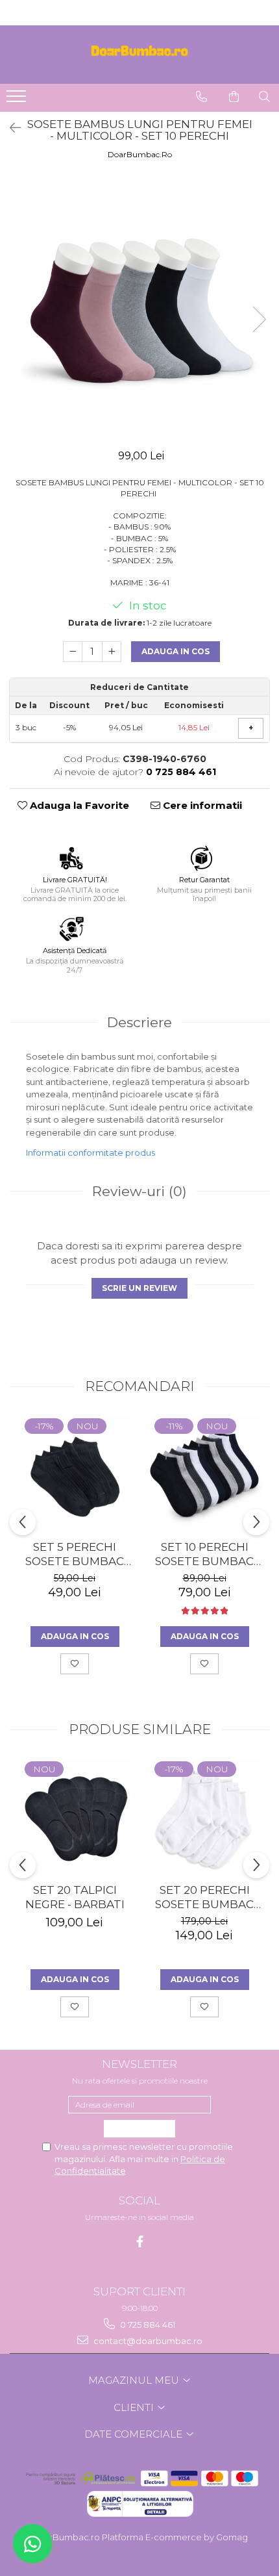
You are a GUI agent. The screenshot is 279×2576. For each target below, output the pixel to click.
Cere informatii (201, 805)
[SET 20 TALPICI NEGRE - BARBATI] (75, 1818)
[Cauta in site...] (264, 97)
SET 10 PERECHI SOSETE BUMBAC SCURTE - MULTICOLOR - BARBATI (204, 1554)
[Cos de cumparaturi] (234, 97)
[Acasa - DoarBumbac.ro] (139, 55)
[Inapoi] (10, 128)
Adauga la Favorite (78, 805)
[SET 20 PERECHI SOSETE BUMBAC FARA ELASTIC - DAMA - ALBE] (204, 1818)
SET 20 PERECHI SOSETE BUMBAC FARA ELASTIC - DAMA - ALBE (204, 1897)
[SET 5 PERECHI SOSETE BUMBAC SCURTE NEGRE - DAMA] (75, 1475)
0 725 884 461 (147, 2325)
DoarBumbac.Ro (140, 154)
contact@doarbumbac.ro (147, 2341)
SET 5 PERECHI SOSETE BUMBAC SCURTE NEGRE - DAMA (75, 1554)
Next (259, 319)
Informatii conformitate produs (91, 1153)
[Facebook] (140, 2242)
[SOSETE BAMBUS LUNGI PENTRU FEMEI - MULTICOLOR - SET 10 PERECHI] (139, 306)
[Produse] (18, 100)
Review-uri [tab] (139, 1191)
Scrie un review (139, 1288)
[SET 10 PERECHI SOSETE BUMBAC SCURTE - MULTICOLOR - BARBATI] (204, 1475)
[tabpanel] (139, 306)
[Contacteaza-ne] (201, 97)
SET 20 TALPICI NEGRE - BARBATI (75, 1897)
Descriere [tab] (139, 1022)
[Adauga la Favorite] (75, 1664)
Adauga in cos (176, 651)
